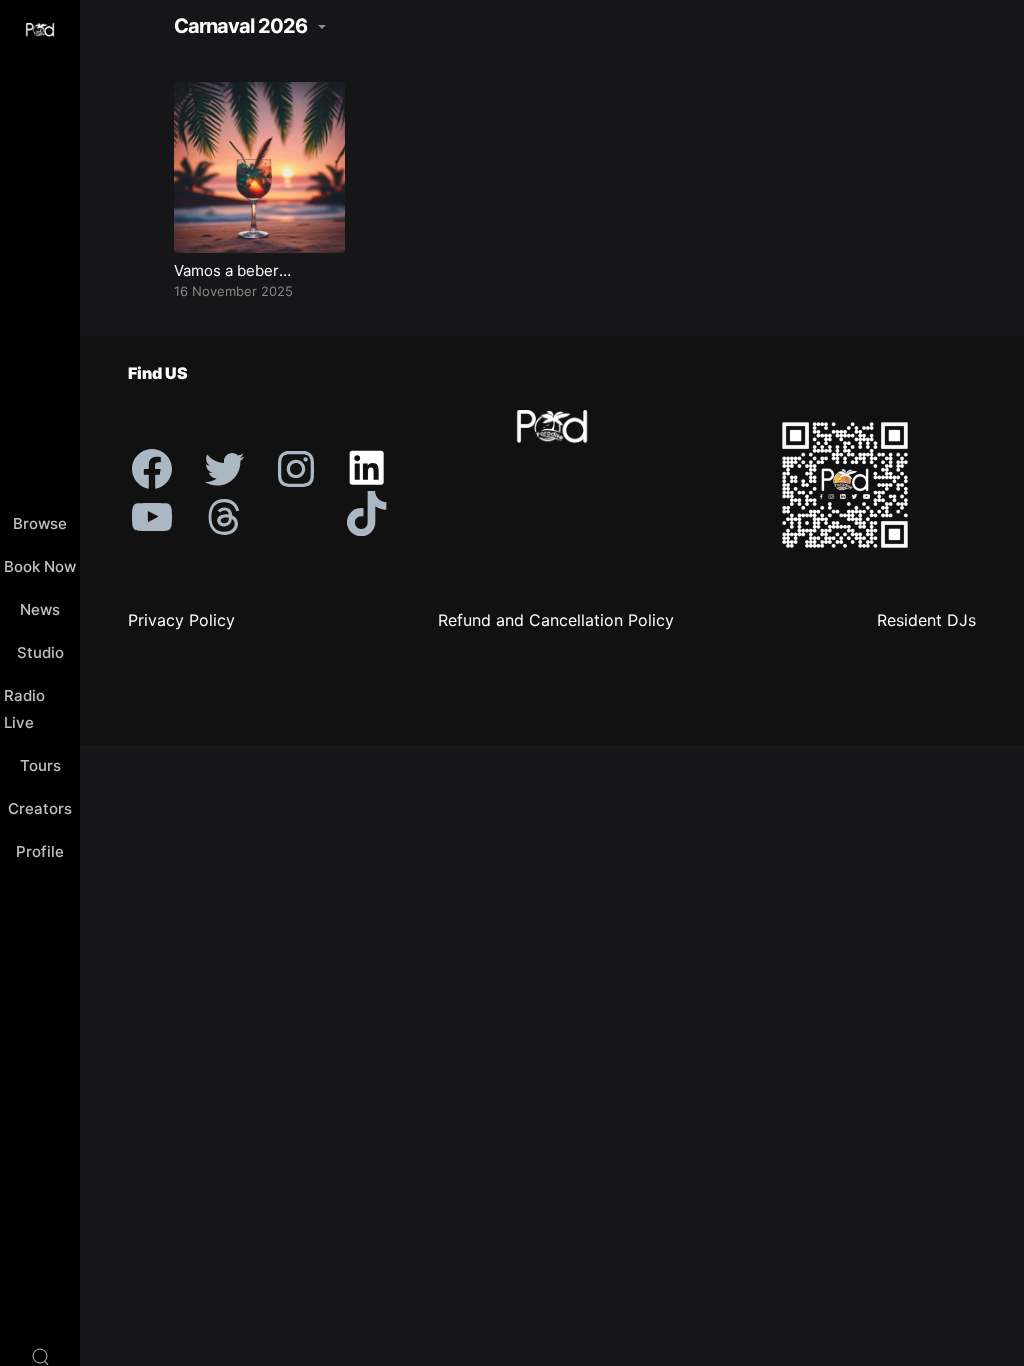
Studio (40, 652)
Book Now (40, 566)
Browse (40, 523)
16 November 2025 (233, 291)
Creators (40, 808)
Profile (40, 851)
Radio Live (24, 709)
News (40, 609)
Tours (40, 765)
